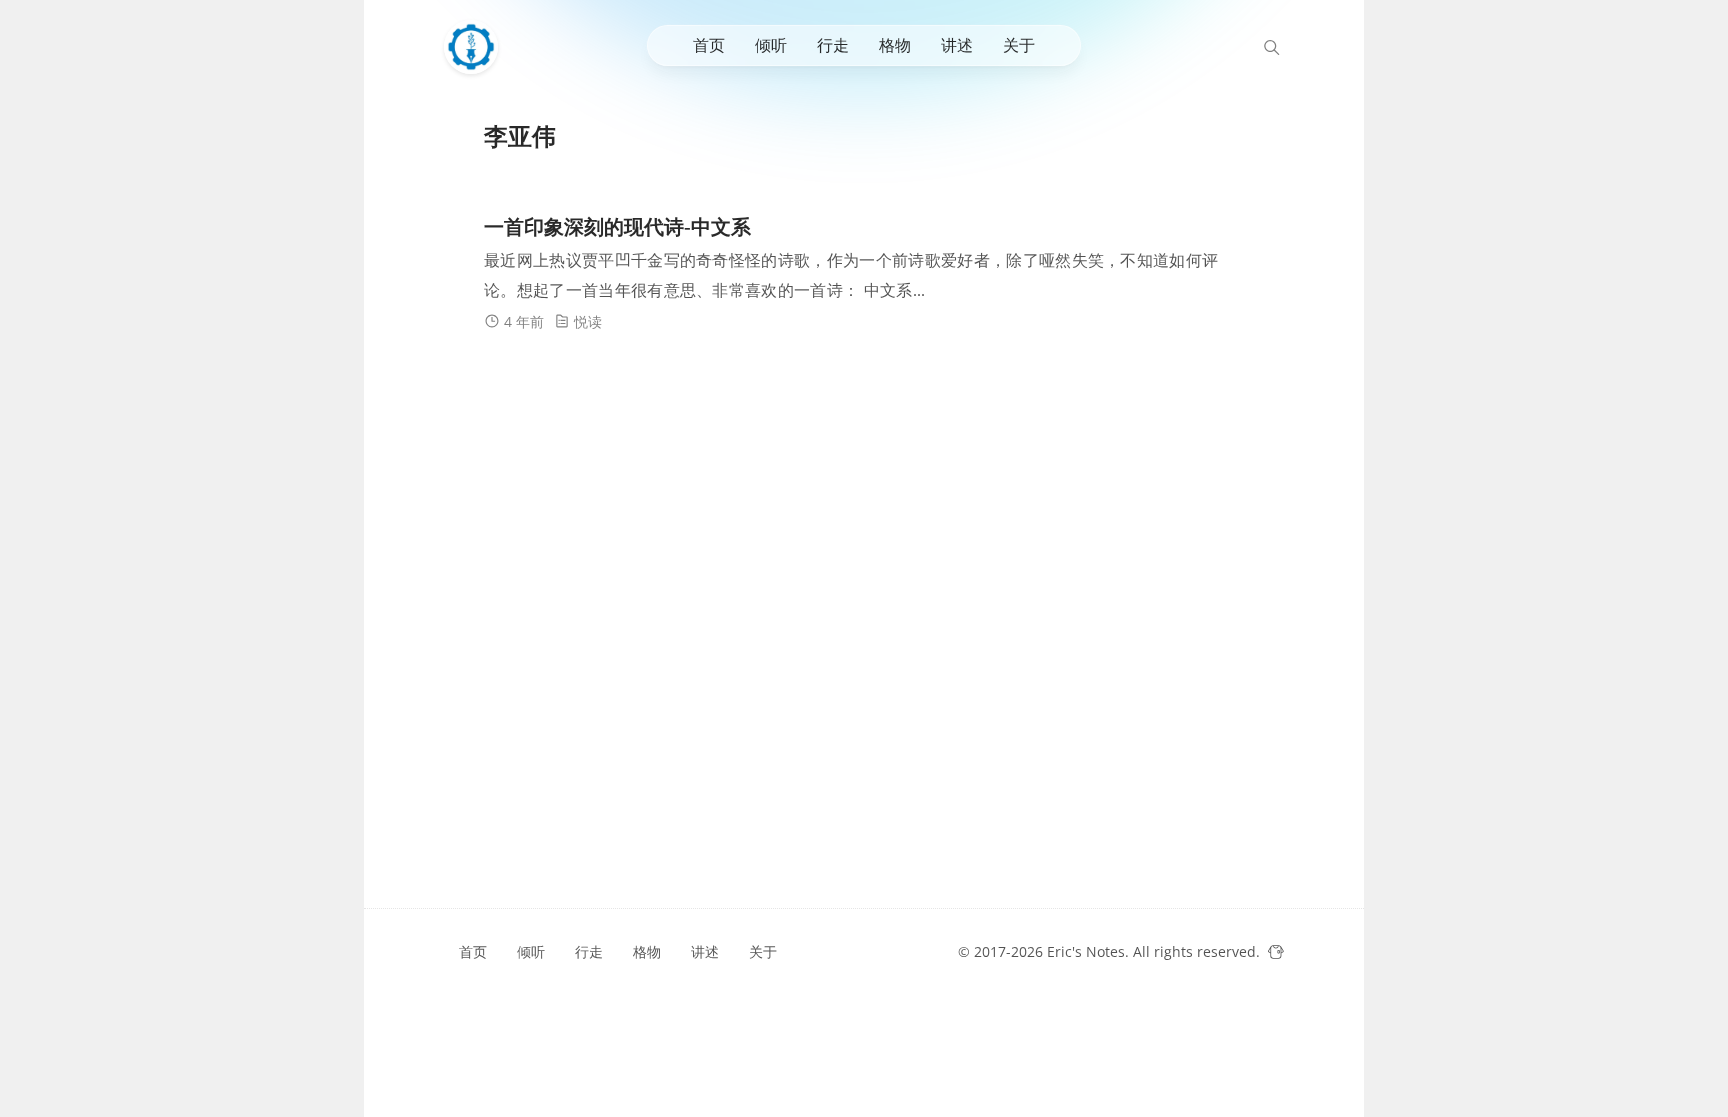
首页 (709, 45)
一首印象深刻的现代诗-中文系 (617, 227)
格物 (895, 45)
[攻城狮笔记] (476, 47)
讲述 (957, 45)
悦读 (588, 321)
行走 (833, 45)
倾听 (771, 45)
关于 (1019, 45)
